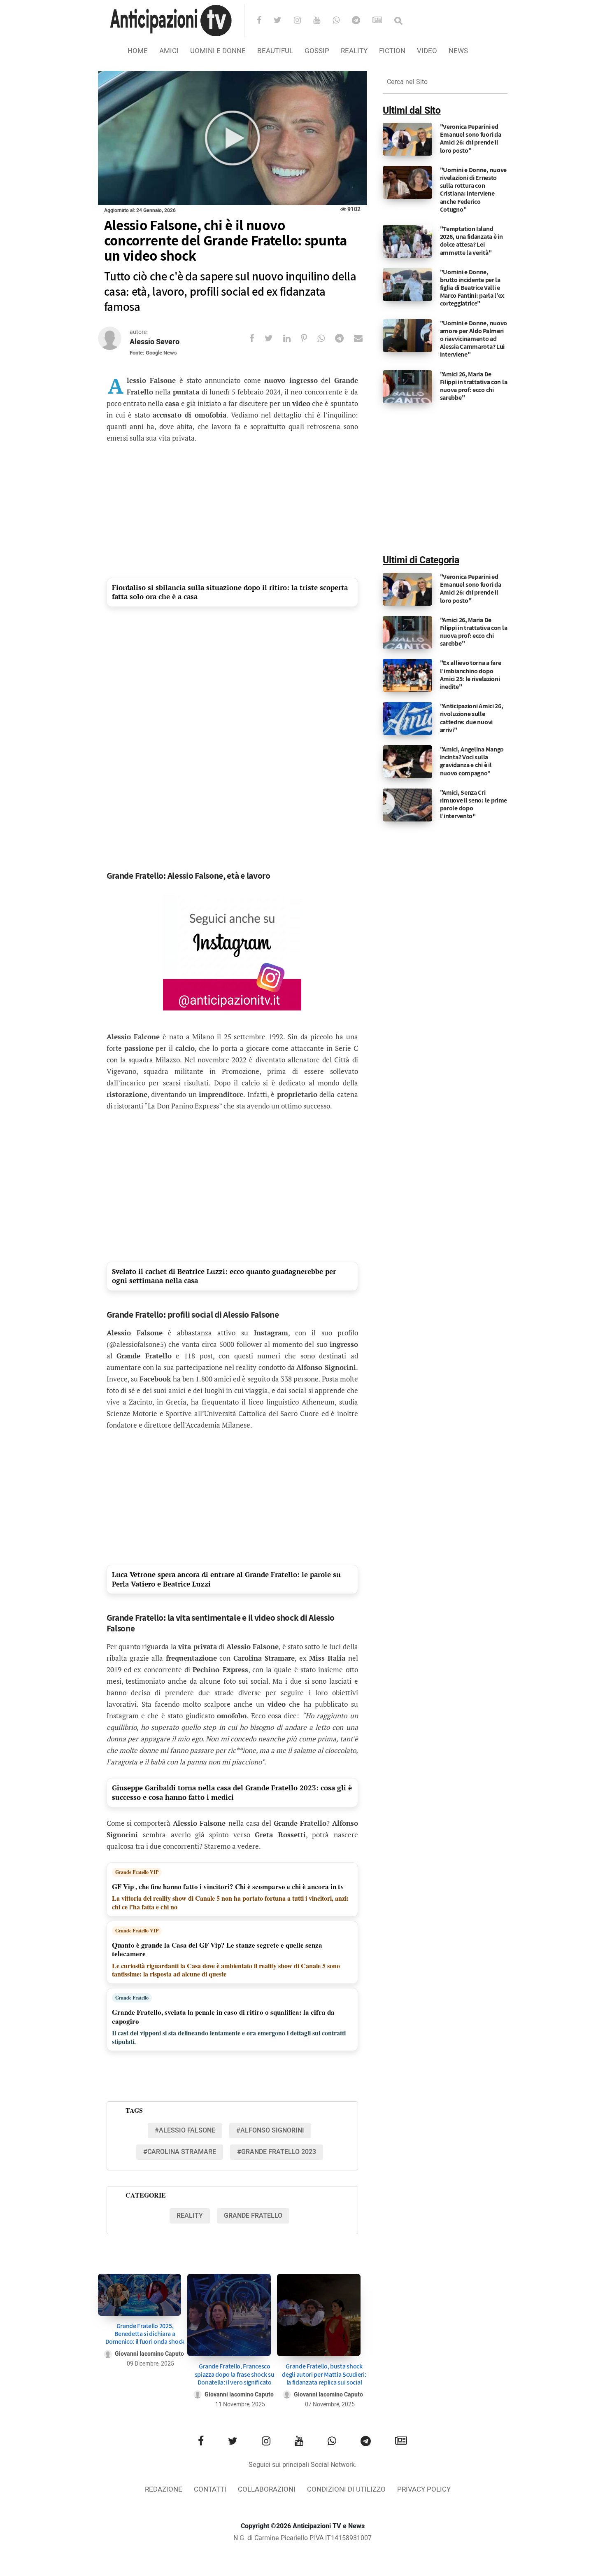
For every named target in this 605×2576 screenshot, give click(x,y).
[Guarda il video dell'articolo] (232, 138)
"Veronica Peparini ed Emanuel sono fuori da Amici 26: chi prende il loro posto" (471, 139)
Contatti (210, 2489)
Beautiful (275, 51)
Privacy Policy (424, 2489)
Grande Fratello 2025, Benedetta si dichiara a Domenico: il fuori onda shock (145, 2334)
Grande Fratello (132, 1998)
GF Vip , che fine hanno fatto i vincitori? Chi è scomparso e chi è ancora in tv (228, 1886)
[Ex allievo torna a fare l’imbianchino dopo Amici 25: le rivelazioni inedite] (407, 675)
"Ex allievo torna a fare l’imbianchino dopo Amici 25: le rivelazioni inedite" (471, 675)
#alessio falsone (185, 2130)
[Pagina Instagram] (232, 953)
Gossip (317, 51)
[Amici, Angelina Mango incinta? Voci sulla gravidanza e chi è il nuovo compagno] (407, 762)
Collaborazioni (267, 2489)
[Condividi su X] (274, 338)
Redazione (164, 2489)
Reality (354, 51)
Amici (169, 51)
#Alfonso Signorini (270, 2130)
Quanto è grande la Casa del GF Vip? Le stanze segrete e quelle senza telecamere (217, 1949)
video (427, 51)
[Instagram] (303, 21)
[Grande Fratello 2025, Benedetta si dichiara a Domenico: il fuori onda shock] (140, 2295)
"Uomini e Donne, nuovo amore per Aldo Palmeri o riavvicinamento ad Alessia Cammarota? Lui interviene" (474, 339)
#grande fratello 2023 (277, 2152)
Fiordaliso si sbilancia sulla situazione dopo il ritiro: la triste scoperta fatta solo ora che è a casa (230, 592)
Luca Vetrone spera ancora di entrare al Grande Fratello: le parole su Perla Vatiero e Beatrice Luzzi (226, 1579)
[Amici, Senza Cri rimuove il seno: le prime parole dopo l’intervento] (407, 805)
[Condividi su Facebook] (257, 338)
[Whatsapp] (341, 21)
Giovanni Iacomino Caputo (149, 2354)
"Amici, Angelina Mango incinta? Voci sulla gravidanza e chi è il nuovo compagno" (472, 761)
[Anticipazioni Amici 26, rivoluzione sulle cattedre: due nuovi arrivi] (407, 719)
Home (138, 51)
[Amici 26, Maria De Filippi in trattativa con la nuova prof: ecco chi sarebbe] (407, 386)
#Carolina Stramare (180, 2152)
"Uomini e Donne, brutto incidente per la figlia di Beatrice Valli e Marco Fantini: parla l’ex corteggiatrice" (472, 288)
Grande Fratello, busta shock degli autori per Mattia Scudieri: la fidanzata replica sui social (324, 2374)
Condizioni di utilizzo (346, 2489)
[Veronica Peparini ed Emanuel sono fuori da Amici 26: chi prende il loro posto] (407, 139)
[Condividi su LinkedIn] (292, 338)
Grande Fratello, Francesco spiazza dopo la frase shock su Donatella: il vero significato (235, 2374)
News (458, 51)
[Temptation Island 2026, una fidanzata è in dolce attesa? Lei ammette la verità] (407, 241)
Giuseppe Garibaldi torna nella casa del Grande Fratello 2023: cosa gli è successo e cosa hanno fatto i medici (232, 1792)
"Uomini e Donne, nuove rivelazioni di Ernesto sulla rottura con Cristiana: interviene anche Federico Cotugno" (473, 190)
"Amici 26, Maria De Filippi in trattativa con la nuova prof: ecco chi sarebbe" (474, 386)
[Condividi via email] (363, 338)
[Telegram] (361, 21)
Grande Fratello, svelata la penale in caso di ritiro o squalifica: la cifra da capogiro (223, 2017)
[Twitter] (283, 21)
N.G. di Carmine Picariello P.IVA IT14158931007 (302, 2538)
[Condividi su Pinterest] (309, 338)
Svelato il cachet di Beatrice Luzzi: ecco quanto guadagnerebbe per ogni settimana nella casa (224, 1276)
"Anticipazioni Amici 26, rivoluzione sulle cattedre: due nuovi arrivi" (472, 718)
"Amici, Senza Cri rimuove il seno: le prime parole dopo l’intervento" (474, 804)
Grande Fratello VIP (137, 1872)
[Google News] (383, 21)
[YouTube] (322, 21)
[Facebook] (264, 21)
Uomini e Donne (218, 51)
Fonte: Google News (153, 353)
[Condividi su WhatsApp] (326, 338)
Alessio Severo (155, 342)
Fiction (392, 51)
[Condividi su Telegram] (344, 338)
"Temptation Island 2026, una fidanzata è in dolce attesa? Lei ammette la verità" (471, 241)
